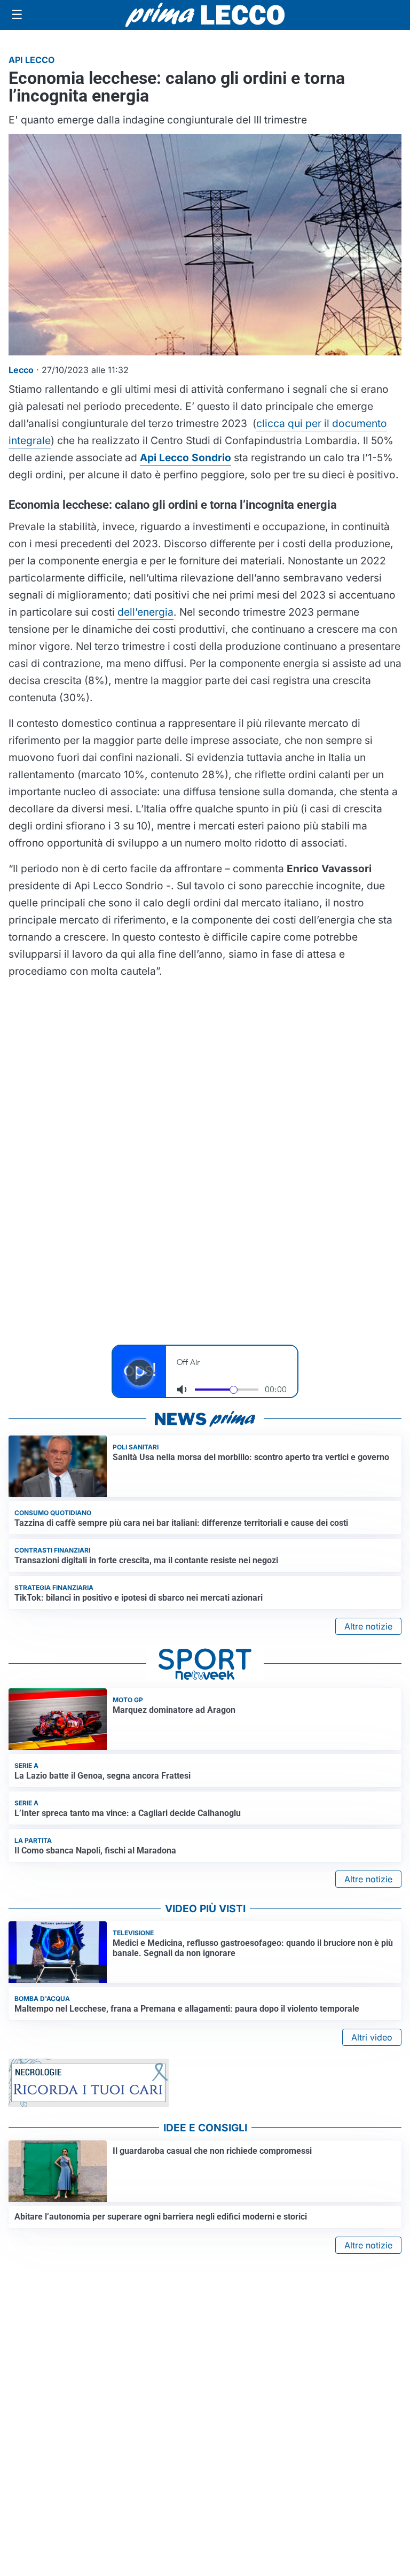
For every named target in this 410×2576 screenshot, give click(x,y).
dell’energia (145, 612)
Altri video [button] (372, 2037)
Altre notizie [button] (368, 1626)
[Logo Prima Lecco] (205, 15)
